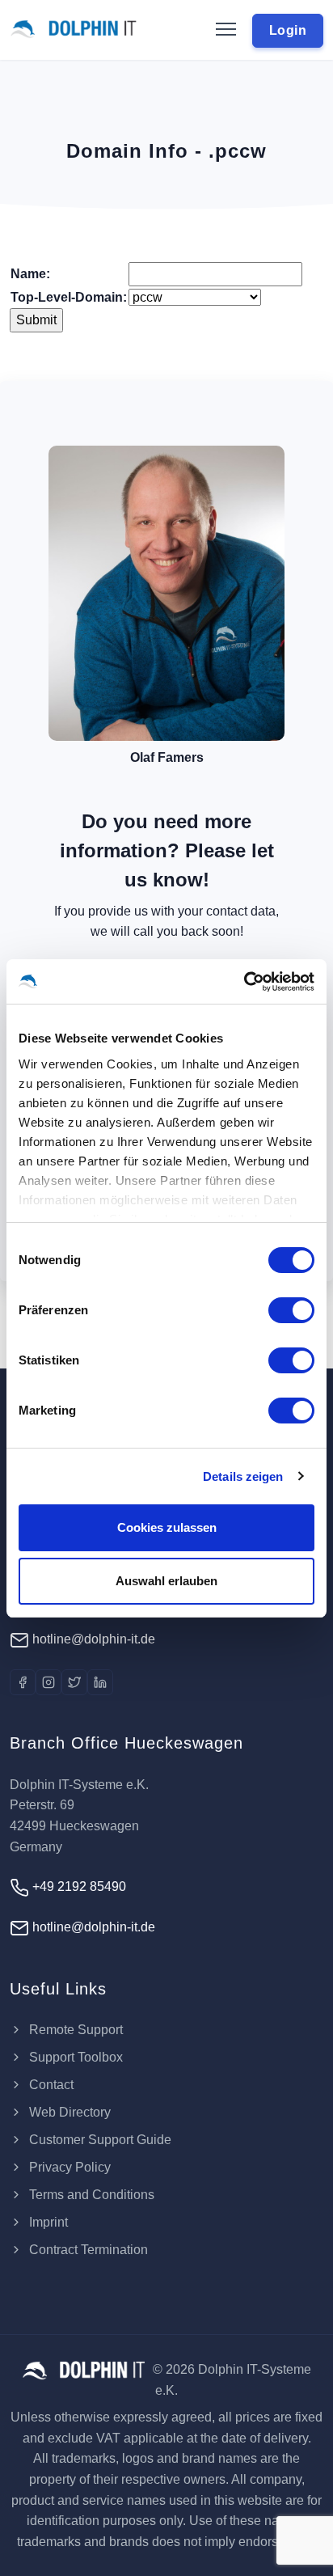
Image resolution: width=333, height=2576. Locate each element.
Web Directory (68, 2112)
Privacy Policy (68, 2167)
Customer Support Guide (99, 2140)
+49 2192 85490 (78, 1887)
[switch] (291, 1310)
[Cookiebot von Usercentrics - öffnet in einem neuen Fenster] (244, 982)
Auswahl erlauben (166, 1581)
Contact (50, 2085)
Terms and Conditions (90, 2195)
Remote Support (74, 2030)
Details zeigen (243, 1476)
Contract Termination (87, 2250)
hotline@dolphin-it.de (92, 1639)
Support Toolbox (74, 2057)
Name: (30, 274)
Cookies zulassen (167, 1527)
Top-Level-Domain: (69, 297)
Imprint (47, 2222)
